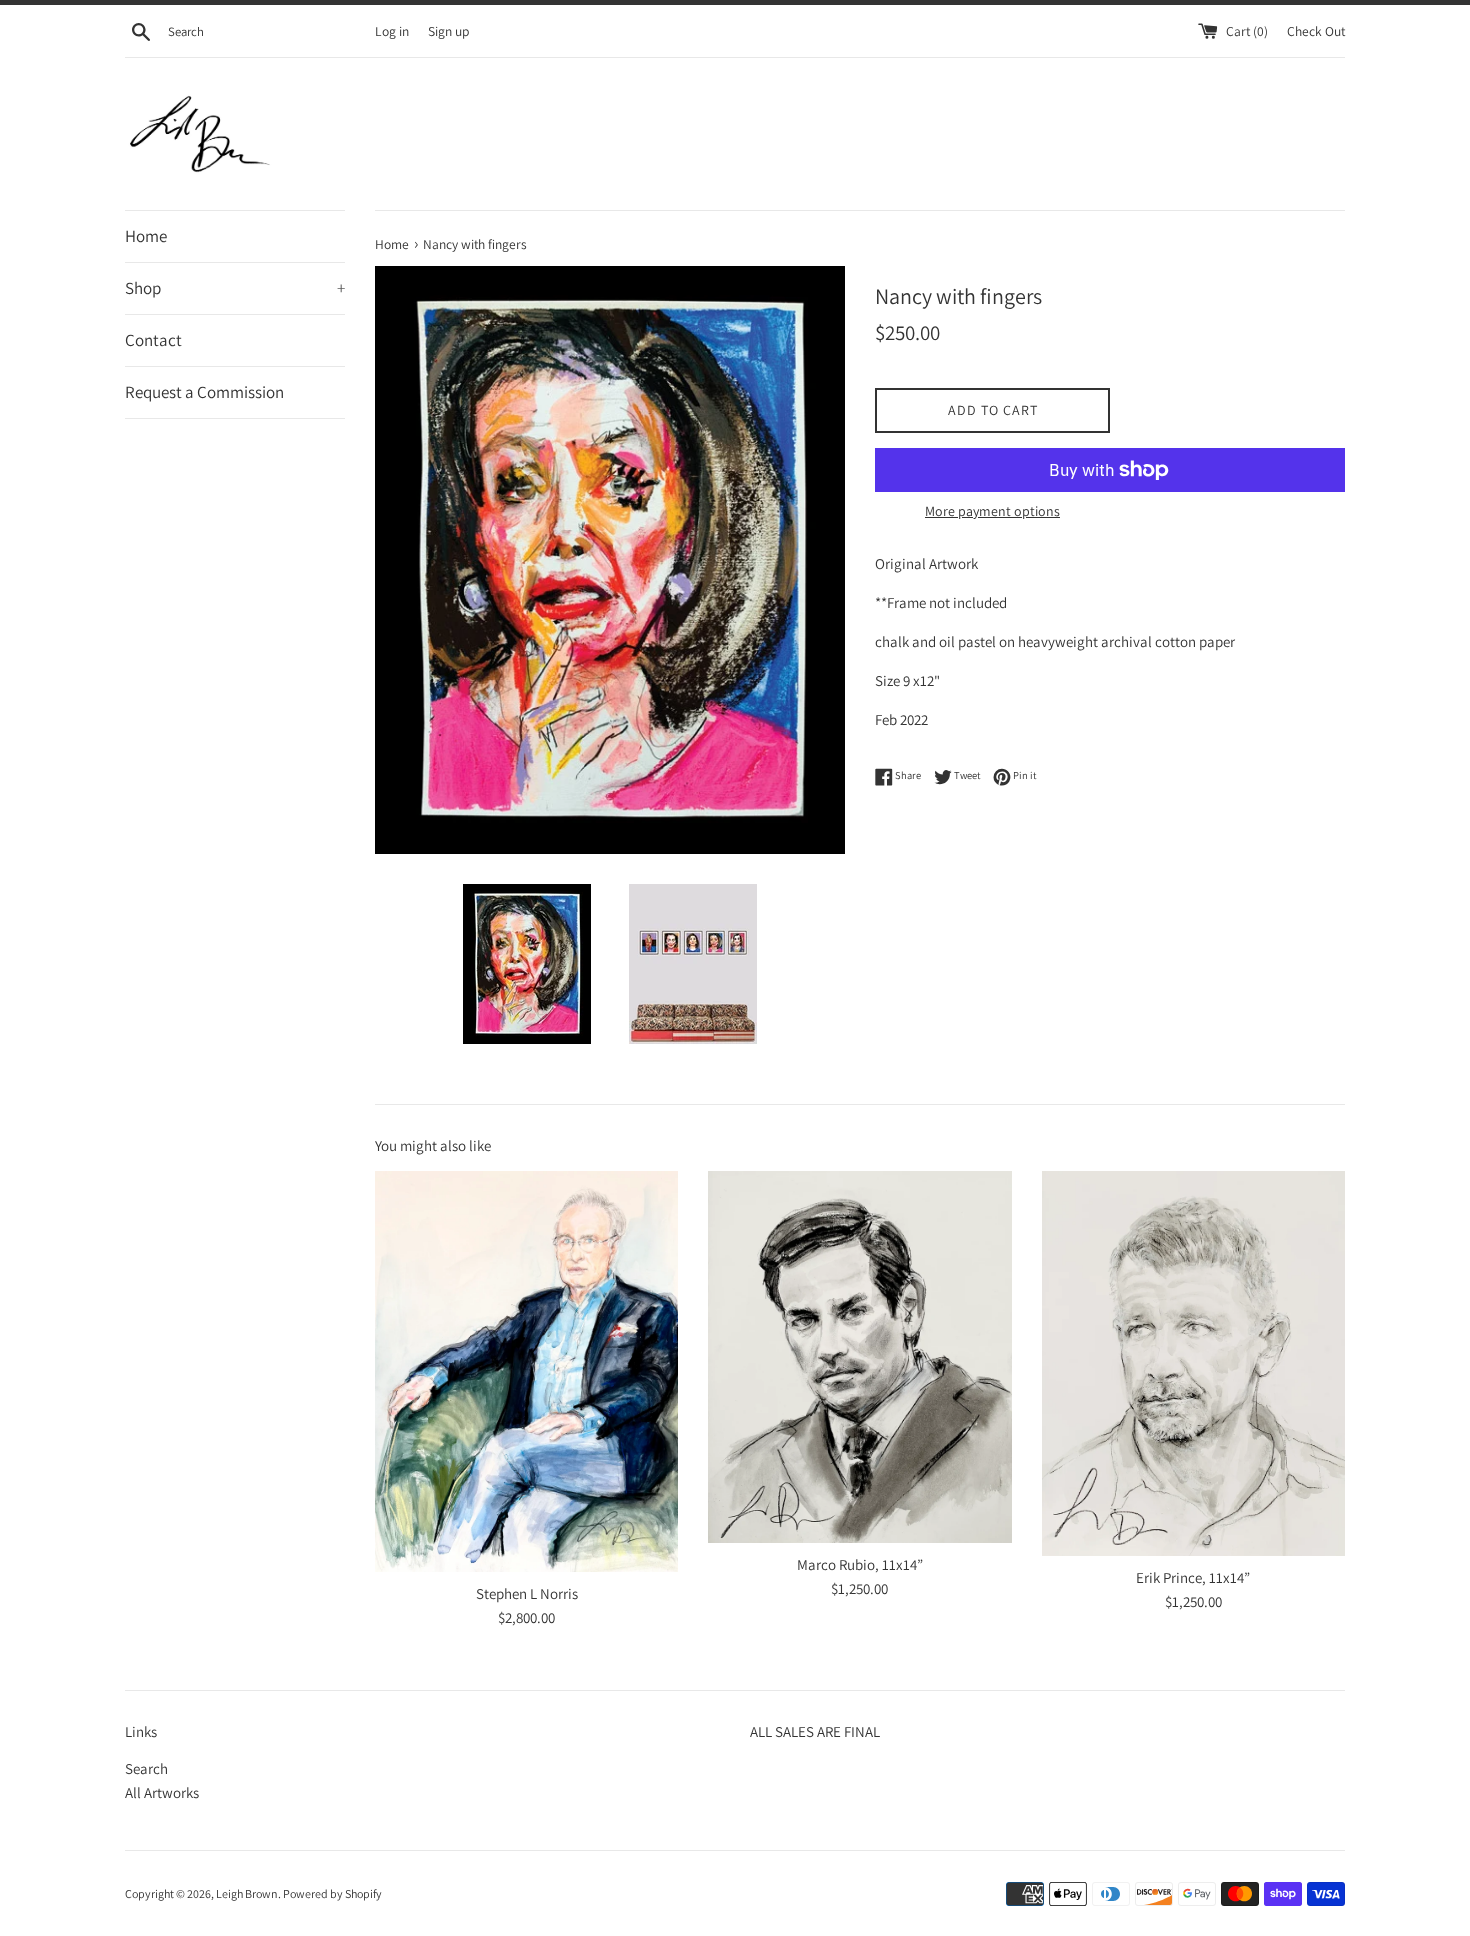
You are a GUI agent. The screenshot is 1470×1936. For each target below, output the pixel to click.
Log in (392, 31)
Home (146, 236)
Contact (153, 340)
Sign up (448, 31)
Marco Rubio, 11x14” (860, 1564)
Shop (235, 288)
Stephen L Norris (527, 1593)
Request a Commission (204, 392)
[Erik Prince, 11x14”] (1193, 1364)
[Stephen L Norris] (526, 1371)
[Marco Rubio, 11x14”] (859, 1357)
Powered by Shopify (332, 1893)
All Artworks (162, 1792)
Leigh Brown (247, 1893)
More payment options (992, 511)
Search (146, 1768)
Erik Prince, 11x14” (1193, 1577)
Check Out (1316, 31)
